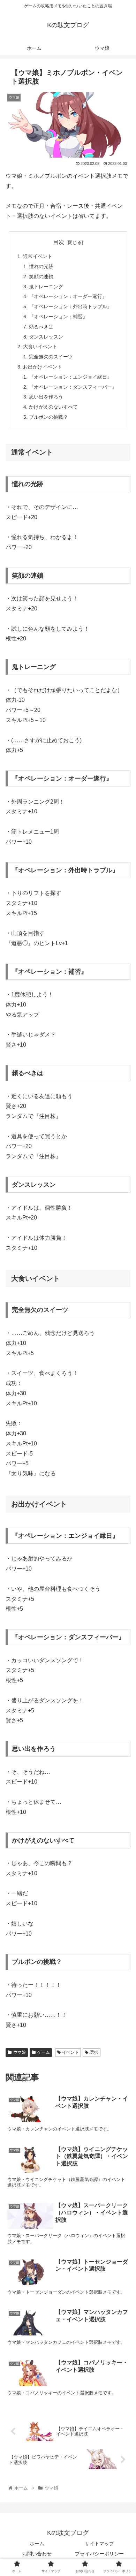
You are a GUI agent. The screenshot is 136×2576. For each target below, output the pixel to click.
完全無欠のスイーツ (51, 357)
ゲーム (44, 2052)
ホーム (37, 2544)
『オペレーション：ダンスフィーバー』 (73, 387)
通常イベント (38, 256)
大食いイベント (40, 347)
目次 (59, 242)
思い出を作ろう (46, 397)
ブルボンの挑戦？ (48, 417)
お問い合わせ (37, 2554)
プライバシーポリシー (99, 2554)
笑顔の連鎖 (41, 276)
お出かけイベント (43, 367)
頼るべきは (41, 327)
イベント (70, 2052)
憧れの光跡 (41, 266)
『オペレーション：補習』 (58, 317)
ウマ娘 (20, 2052)
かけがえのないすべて (53, 407)
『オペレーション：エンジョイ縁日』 (70, 377)
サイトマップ (99, 2544)
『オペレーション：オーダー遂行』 (68, 296)
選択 (94, 2052)
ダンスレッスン (46, 337)
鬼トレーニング (46, 287)
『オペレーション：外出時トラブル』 (70, 306)
